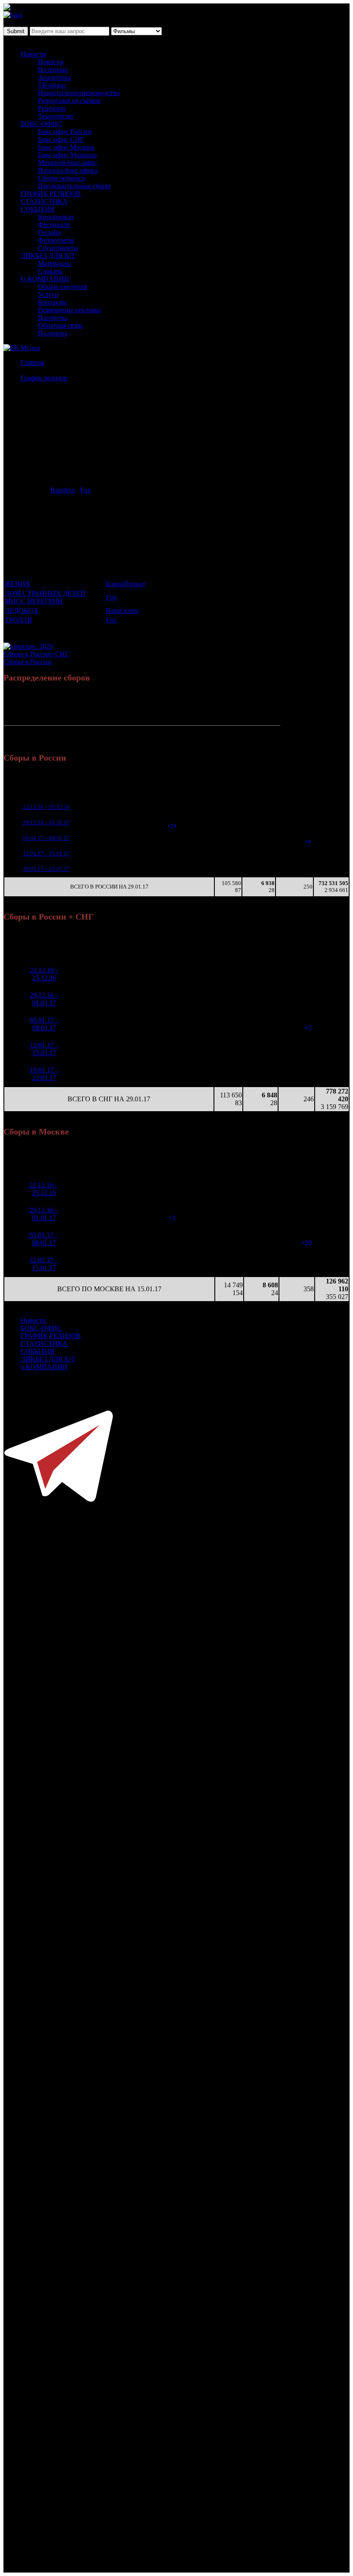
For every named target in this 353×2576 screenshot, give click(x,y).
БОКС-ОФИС (41, 124)
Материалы (55, 263)
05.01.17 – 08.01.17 (46, 838)
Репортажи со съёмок (69, 101)
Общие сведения (62, 287)
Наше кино (122, 611)
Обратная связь (60, 325)
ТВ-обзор (52, 85)
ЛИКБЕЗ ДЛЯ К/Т (48, 256)
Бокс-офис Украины (67, 155)
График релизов (44, 378)
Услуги (48, 294)
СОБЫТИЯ (38, 209)
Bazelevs (63, 490)
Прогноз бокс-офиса (68, 170)
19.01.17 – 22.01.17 (46, 869)
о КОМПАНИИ (44, 1367)
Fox (85, 490)
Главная (32, 362)
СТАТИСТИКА (44, 201)
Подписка (53, 333)
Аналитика (54, 77)
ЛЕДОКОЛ (21, 611)
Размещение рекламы (69, 310)
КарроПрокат (126, 584)
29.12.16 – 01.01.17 (46, 822)
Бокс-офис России (65, 132)
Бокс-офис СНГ (61, 139)
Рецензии (52, 108)
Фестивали (54, 225)
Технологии (56, 116)
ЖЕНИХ (18, 584)
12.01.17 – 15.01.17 (46, 853)
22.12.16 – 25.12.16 (46, 807)
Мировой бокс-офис (68, 163)
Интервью (53, 70)
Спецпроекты (58, 248)
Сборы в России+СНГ (36, 654)
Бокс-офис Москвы (66, 147)
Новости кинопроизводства (79, 93)
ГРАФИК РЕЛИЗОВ (51, 194)
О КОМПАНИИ (45, 279)
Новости (33, 54)
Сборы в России (27, 662)
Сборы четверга (61, 178)
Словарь (50, 271)
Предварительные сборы (74, 186)
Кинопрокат (56, 217)
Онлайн (50, 232)
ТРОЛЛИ (19, 620)
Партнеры (53, 318)
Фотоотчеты (56, 240)
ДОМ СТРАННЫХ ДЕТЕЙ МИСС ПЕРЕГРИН (45, 597)
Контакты (52, 302)
